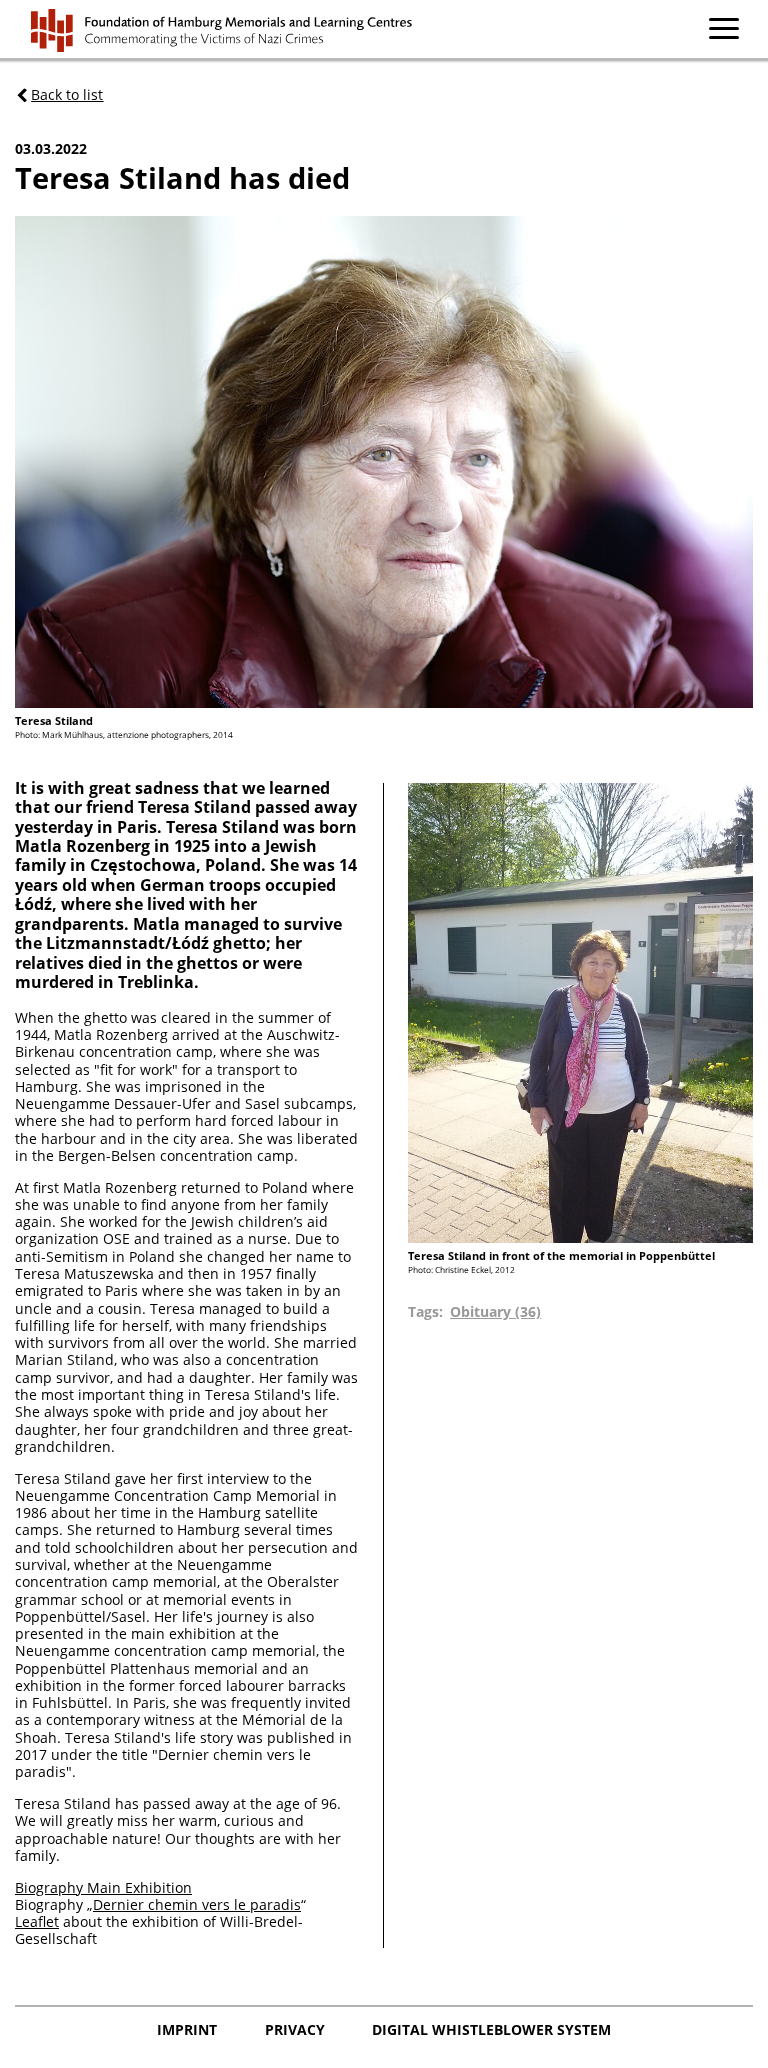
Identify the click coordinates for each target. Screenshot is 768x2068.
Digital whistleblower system (491, 2030)
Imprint (189, 2030)
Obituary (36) (495, 1311)
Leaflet (37, 1921)
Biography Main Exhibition (103, 1887)
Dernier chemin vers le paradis (197, 1904)
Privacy (297, 2030)
